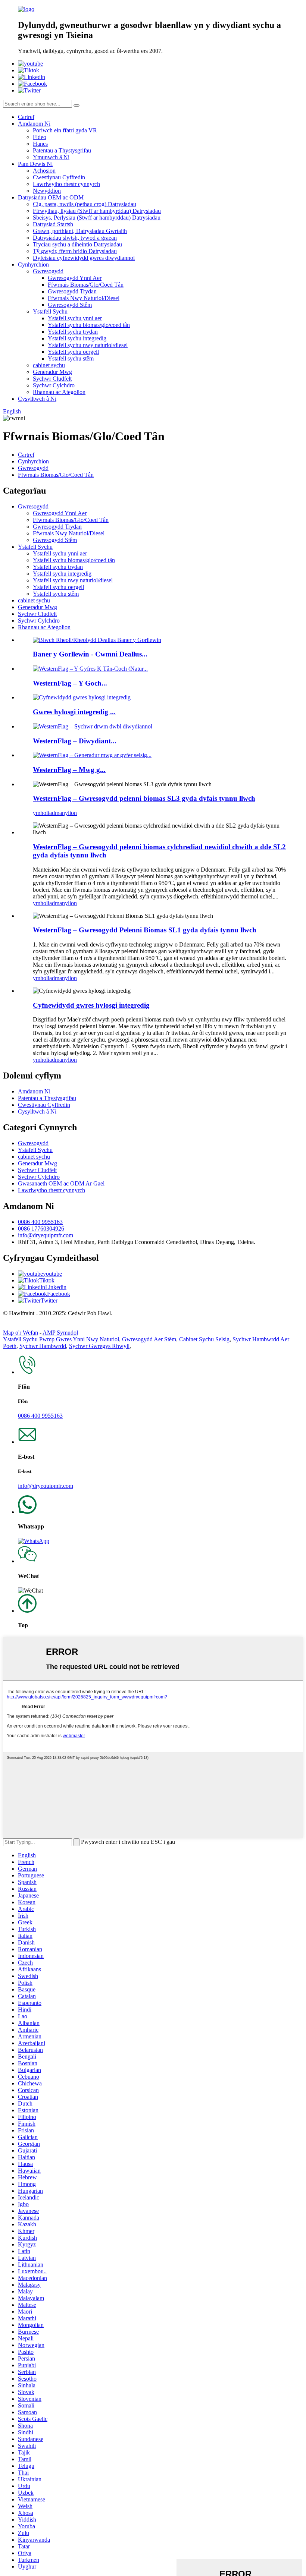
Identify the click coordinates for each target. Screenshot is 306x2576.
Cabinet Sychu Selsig (204, 1339)
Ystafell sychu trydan (73, 332)
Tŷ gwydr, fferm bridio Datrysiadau (75, 251)
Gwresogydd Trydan (72, 291)
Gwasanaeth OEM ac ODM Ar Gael (61, 1183)
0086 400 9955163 (40, 1222)
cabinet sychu (49, 365)
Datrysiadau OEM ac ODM (51, 197)
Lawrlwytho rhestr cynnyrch (66, 184)
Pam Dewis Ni (35, 164)
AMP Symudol (60, 1333)
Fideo (40, 137)
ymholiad (44, 813)
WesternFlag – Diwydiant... (75, 741)
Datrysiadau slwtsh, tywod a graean (75, 238)
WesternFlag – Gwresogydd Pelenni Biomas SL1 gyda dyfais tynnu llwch (145, 930)
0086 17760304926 (41, 1229)
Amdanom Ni (34, 124)
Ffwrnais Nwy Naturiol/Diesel (84, 298)
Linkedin (56, 1287)
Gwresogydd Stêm (70, 305)
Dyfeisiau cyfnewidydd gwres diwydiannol (84, 258)
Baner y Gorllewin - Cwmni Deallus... (90, 654)
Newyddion (47, 191)
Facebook (59, 1294)
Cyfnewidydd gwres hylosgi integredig (91, 1005)
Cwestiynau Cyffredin (59, 177)
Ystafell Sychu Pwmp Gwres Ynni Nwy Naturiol (61, 1339)
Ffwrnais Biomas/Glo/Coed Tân (86, 285)
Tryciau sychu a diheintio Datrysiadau (77, 244)
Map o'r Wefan (21, 1333)
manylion (66, 813)
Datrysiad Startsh (53, 224)
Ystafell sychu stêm (71, 358)
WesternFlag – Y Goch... (70, 683)
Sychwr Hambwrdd (43, 1346)
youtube (52, 1274)
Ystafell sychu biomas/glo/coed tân (89, 325)
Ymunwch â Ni (51, 157)
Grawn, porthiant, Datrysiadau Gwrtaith (80, 231)
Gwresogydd (48, 271)
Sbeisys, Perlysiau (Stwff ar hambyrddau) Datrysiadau (97, 218)
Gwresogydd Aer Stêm (149, 1339)
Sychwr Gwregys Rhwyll (99, 1346)
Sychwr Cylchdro (54, 385)
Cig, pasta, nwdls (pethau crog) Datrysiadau (85, 204)
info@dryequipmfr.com (46, 1235)
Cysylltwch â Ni (37, 399)
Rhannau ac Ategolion (59, 392)
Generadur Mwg (52, 372)
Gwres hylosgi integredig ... (74, 712)
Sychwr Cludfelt (52, 379)
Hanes (40, 144)
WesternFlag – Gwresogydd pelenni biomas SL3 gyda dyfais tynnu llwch (144, 798)
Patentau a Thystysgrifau (62, 150)
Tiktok (47, 1280)
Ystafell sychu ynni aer (75, 318)
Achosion (44, 171)
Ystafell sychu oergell (73, 352)
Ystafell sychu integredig (77, 338)
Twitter (49, 1300)
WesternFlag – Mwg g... (69, 770)
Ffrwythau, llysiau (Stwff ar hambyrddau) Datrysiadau (97, 211)
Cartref (26, 117)
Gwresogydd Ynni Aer (75, 278)
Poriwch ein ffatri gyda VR (65, 130)
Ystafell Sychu (50, 311)
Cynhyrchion (33, 264)
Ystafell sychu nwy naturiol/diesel (88, 345)
